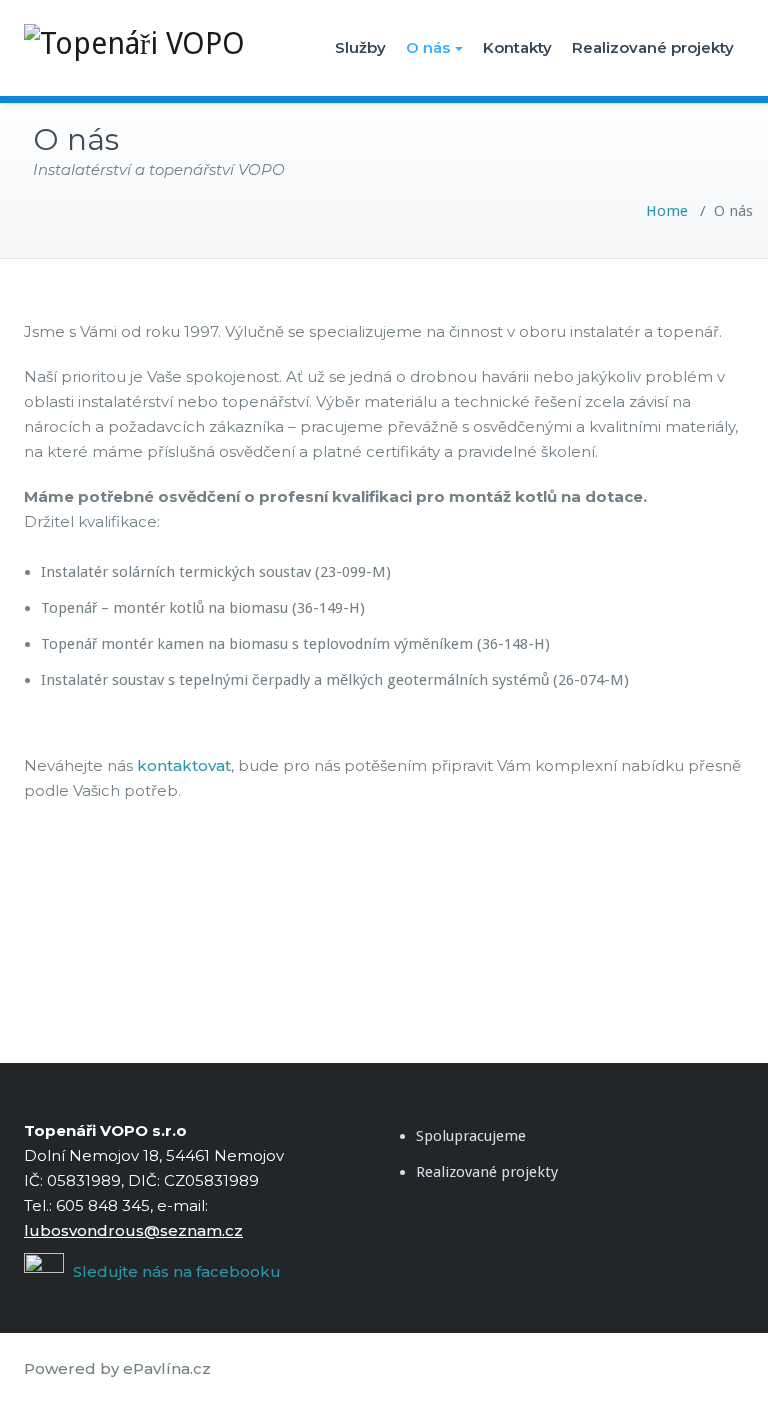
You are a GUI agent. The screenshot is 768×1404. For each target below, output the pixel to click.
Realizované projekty (653, 47)
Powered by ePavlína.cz (117, 1368)
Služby (360, 47)
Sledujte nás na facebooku (175, 1271)
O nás (428, 47)
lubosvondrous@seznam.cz (133, 1230)
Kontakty (517, 47)
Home (667, 211)
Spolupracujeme (471, 1136)
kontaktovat (184, 765)
